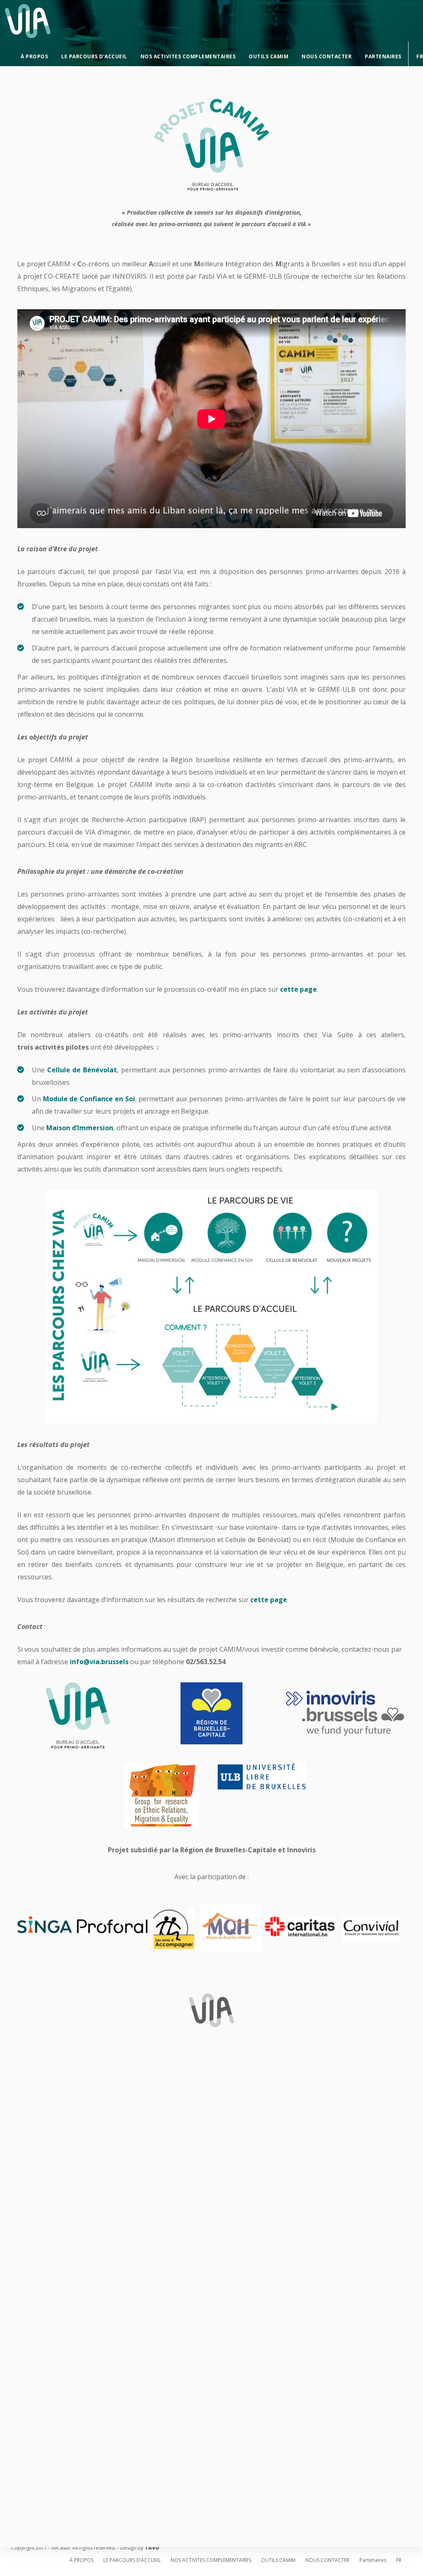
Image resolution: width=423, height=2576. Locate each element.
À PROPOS (34, 56)
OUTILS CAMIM (269, 56)
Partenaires (383, 56)
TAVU (152, 2548)
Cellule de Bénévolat (82, 1070)
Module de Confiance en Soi (89, 1099)
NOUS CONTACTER (327, 56)
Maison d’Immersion (80, 1128)
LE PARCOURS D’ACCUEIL (94, 56)
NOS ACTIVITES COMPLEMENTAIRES (188, 56)
